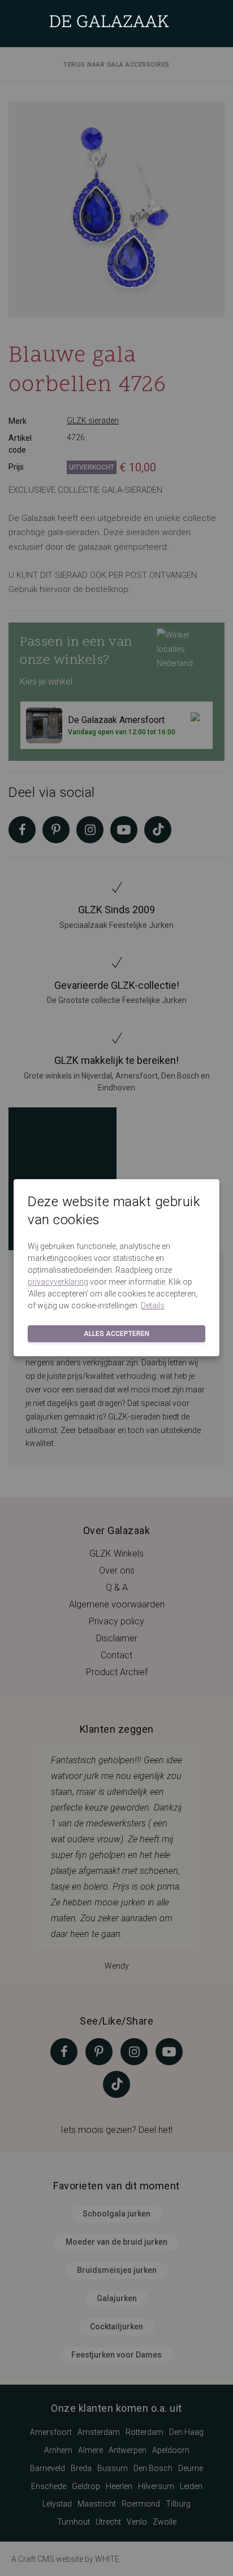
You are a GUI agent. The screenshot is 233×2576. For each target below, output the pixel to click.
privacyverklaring (58, 1282)
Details (153, 1305)
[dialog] (116, 1288)
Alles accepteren (116, 1334)
